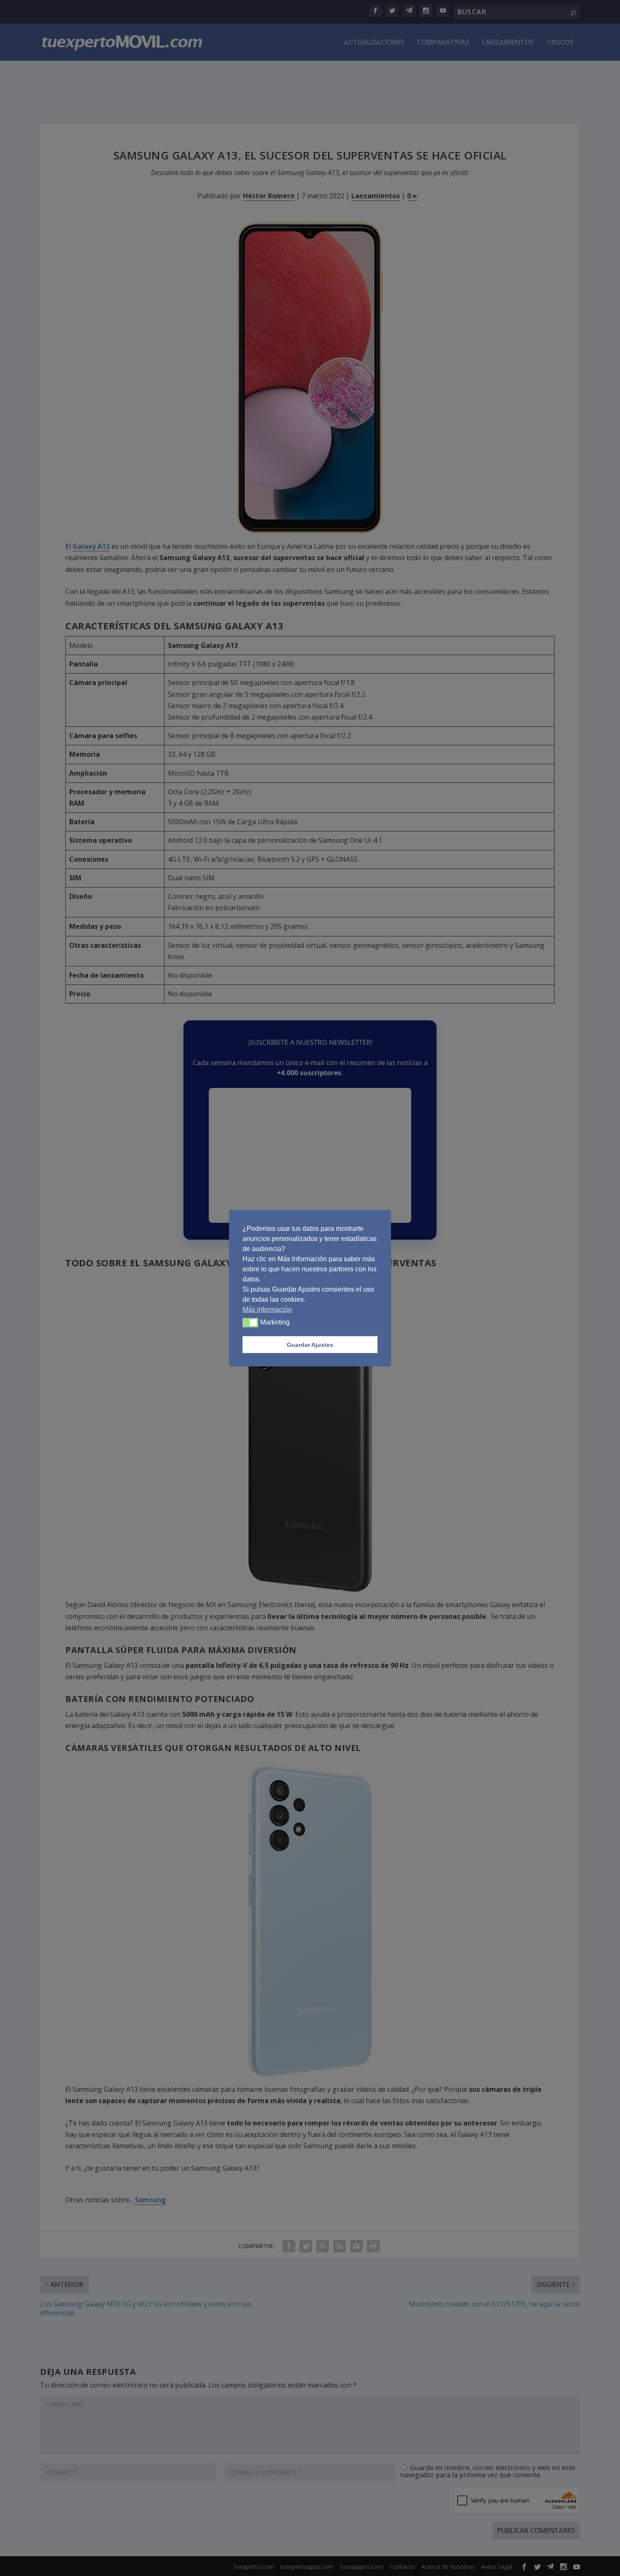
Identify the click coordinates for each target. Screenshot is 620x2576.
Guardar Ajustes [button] (310, 1344)
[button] (250, 1322)
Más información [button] (267, 1309)
